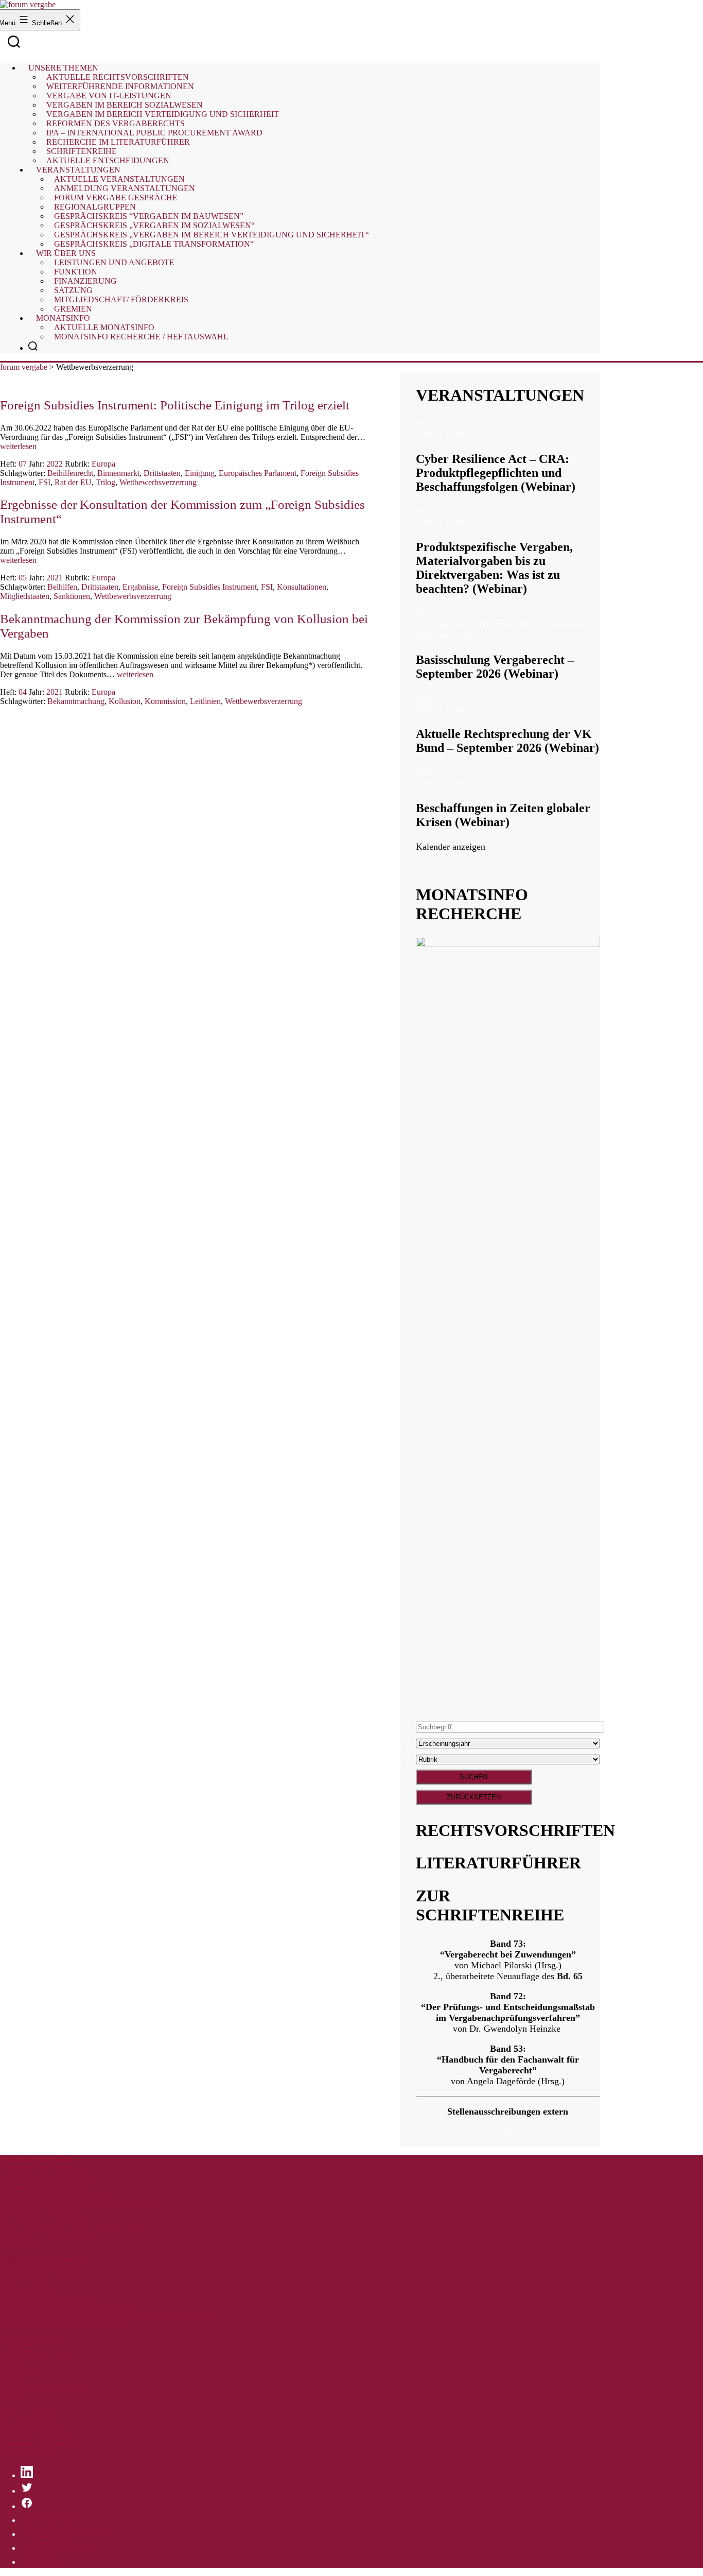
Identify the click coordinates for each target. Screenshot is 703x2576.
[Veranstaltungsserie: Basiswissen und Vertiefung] (479, 635)
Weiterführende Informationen (49, 2178)
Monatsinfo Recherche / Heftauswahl (141, 337)
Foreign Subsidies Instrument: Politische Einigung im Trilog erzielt (175, 405)
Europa (103, 464)
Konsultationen (302, 587)
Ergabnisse (140, 587)
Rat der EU (73, 482)
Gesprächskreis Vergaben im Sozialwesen (68, 2306)
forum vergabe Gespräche (42, 2279)
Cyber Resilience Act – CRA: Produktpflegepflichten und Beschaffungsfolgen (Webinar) (496, 473)
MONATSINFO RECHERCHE (472, 904)
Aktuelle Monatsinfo (33, 2425)
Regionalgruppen (28, 2288)
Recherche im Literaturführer (47, 2233)
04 (23, 692)
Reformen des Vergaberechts (47, 2215)
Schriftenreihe (23, 2243)
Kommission (165, 701)
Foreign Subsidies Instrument (209, 587)
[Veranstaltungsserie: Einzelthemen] (472, 522)
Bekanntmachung (76, 701)
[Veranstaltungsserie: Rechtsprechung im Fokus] (472, 709)
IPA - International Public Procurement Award (75, 2224)
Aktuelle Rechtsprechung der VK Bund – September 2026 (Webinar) (507, 741)
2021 (55, 578)
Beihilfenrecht (70, 473)
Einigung (200, 473)
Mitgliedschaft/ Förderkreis (121, 299)
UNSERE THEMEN (37, 2159)
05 (23, 578)
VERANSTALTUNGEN (500, 395)
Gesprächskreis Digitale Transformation (64, 2325)
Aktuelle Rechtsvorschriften (45, 2168)
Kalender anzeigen (451, 847)
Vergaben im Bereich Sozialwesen (56, 2196)
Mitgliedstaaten (25, 596)
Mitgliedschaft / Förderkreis (45, 2389)
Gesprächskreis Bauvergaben (47, 2297)
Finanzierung (21, 2370)
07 (23, 464)
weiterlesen (18, 446)
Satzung (13, 2380)
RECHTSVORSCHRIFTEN (515, 1830)
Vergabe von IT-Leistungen (45, 2187)
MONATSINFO (28, 2416)
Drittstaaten (162, 473)
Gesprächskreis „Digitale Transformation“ (154, 244)
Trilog (106, 482)
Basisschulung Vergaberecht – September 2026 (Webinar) (495, 667)
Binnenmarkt (118, 473)
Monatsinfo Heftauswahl (40, 2443)
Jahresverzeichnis (28, 2453)
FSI (45, 482)
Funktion (15, 2361)
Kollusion (125, 701)
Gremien (73, 309)
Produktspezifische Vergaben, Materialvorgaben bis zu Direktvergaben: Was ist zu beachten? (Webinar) (494, 568)
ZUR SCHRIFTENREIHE (490, 1905)
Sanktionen (72, 596)
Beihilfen (62, 587)
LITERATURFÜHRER (498, 1863)
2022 (55, 464)
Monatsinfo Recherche (37, 2434)
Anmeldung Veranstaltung (42, 2269)
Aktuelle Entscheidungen (108, 160)
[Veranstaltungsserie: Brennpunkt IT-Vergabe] (472, 434)
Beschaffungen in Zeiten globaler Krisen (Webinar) (503, 815)
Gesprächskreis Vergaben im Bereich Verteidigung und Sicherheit (106, 2316)
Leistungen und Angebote (114, 262)
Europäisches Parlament (258, 473)
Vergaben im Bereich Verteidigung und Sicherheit (81, 2205)
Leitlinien (205, 701)
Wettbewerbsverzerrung (158, 482)
